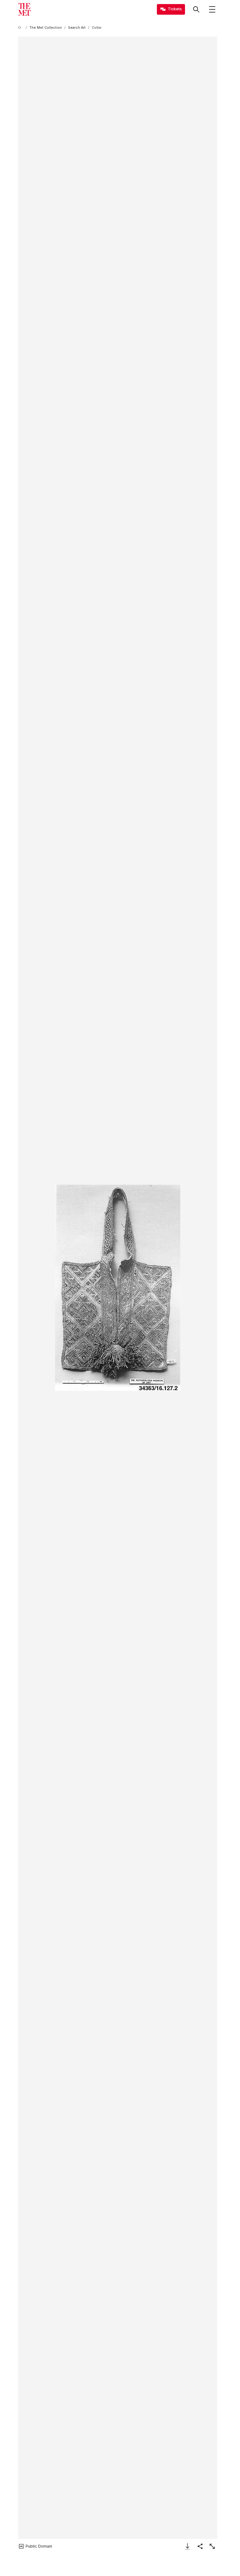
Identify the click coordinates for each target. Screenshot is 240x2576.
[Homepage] (24, 9)
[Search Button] (196, 9)
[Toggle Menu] (212, 9)
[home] (21, 28)
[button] (118, 1288)
